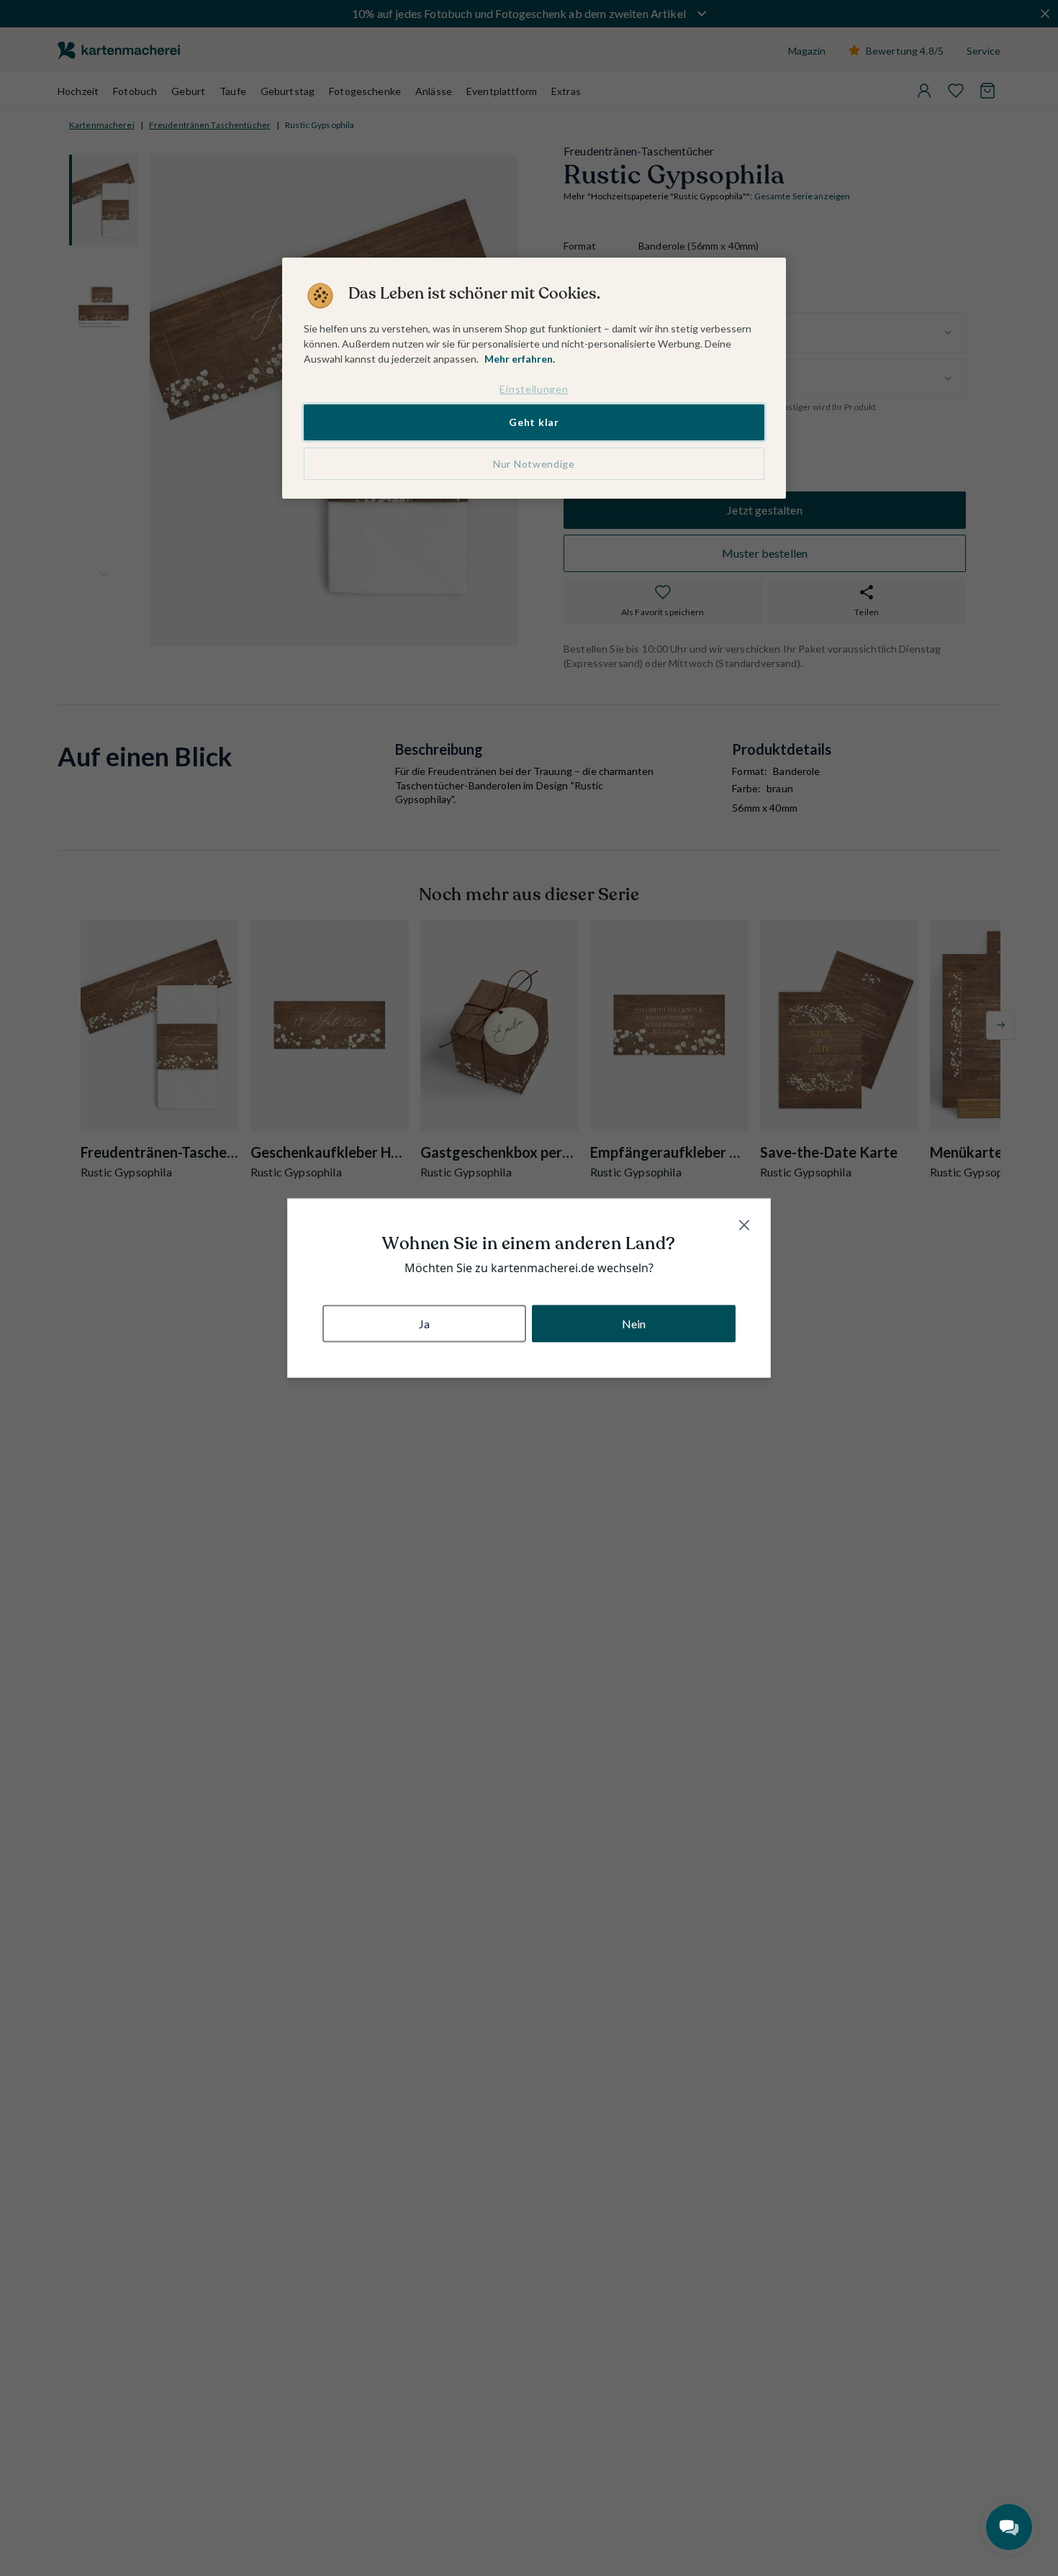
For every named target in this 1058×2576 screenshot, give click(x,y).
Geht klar (534, 423)
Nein (634, 1323)
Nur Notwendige (534, 464)
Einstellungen (534, 389)
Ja (424, 1323)
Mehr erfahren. (520, 359)
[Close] (744, 1225)
